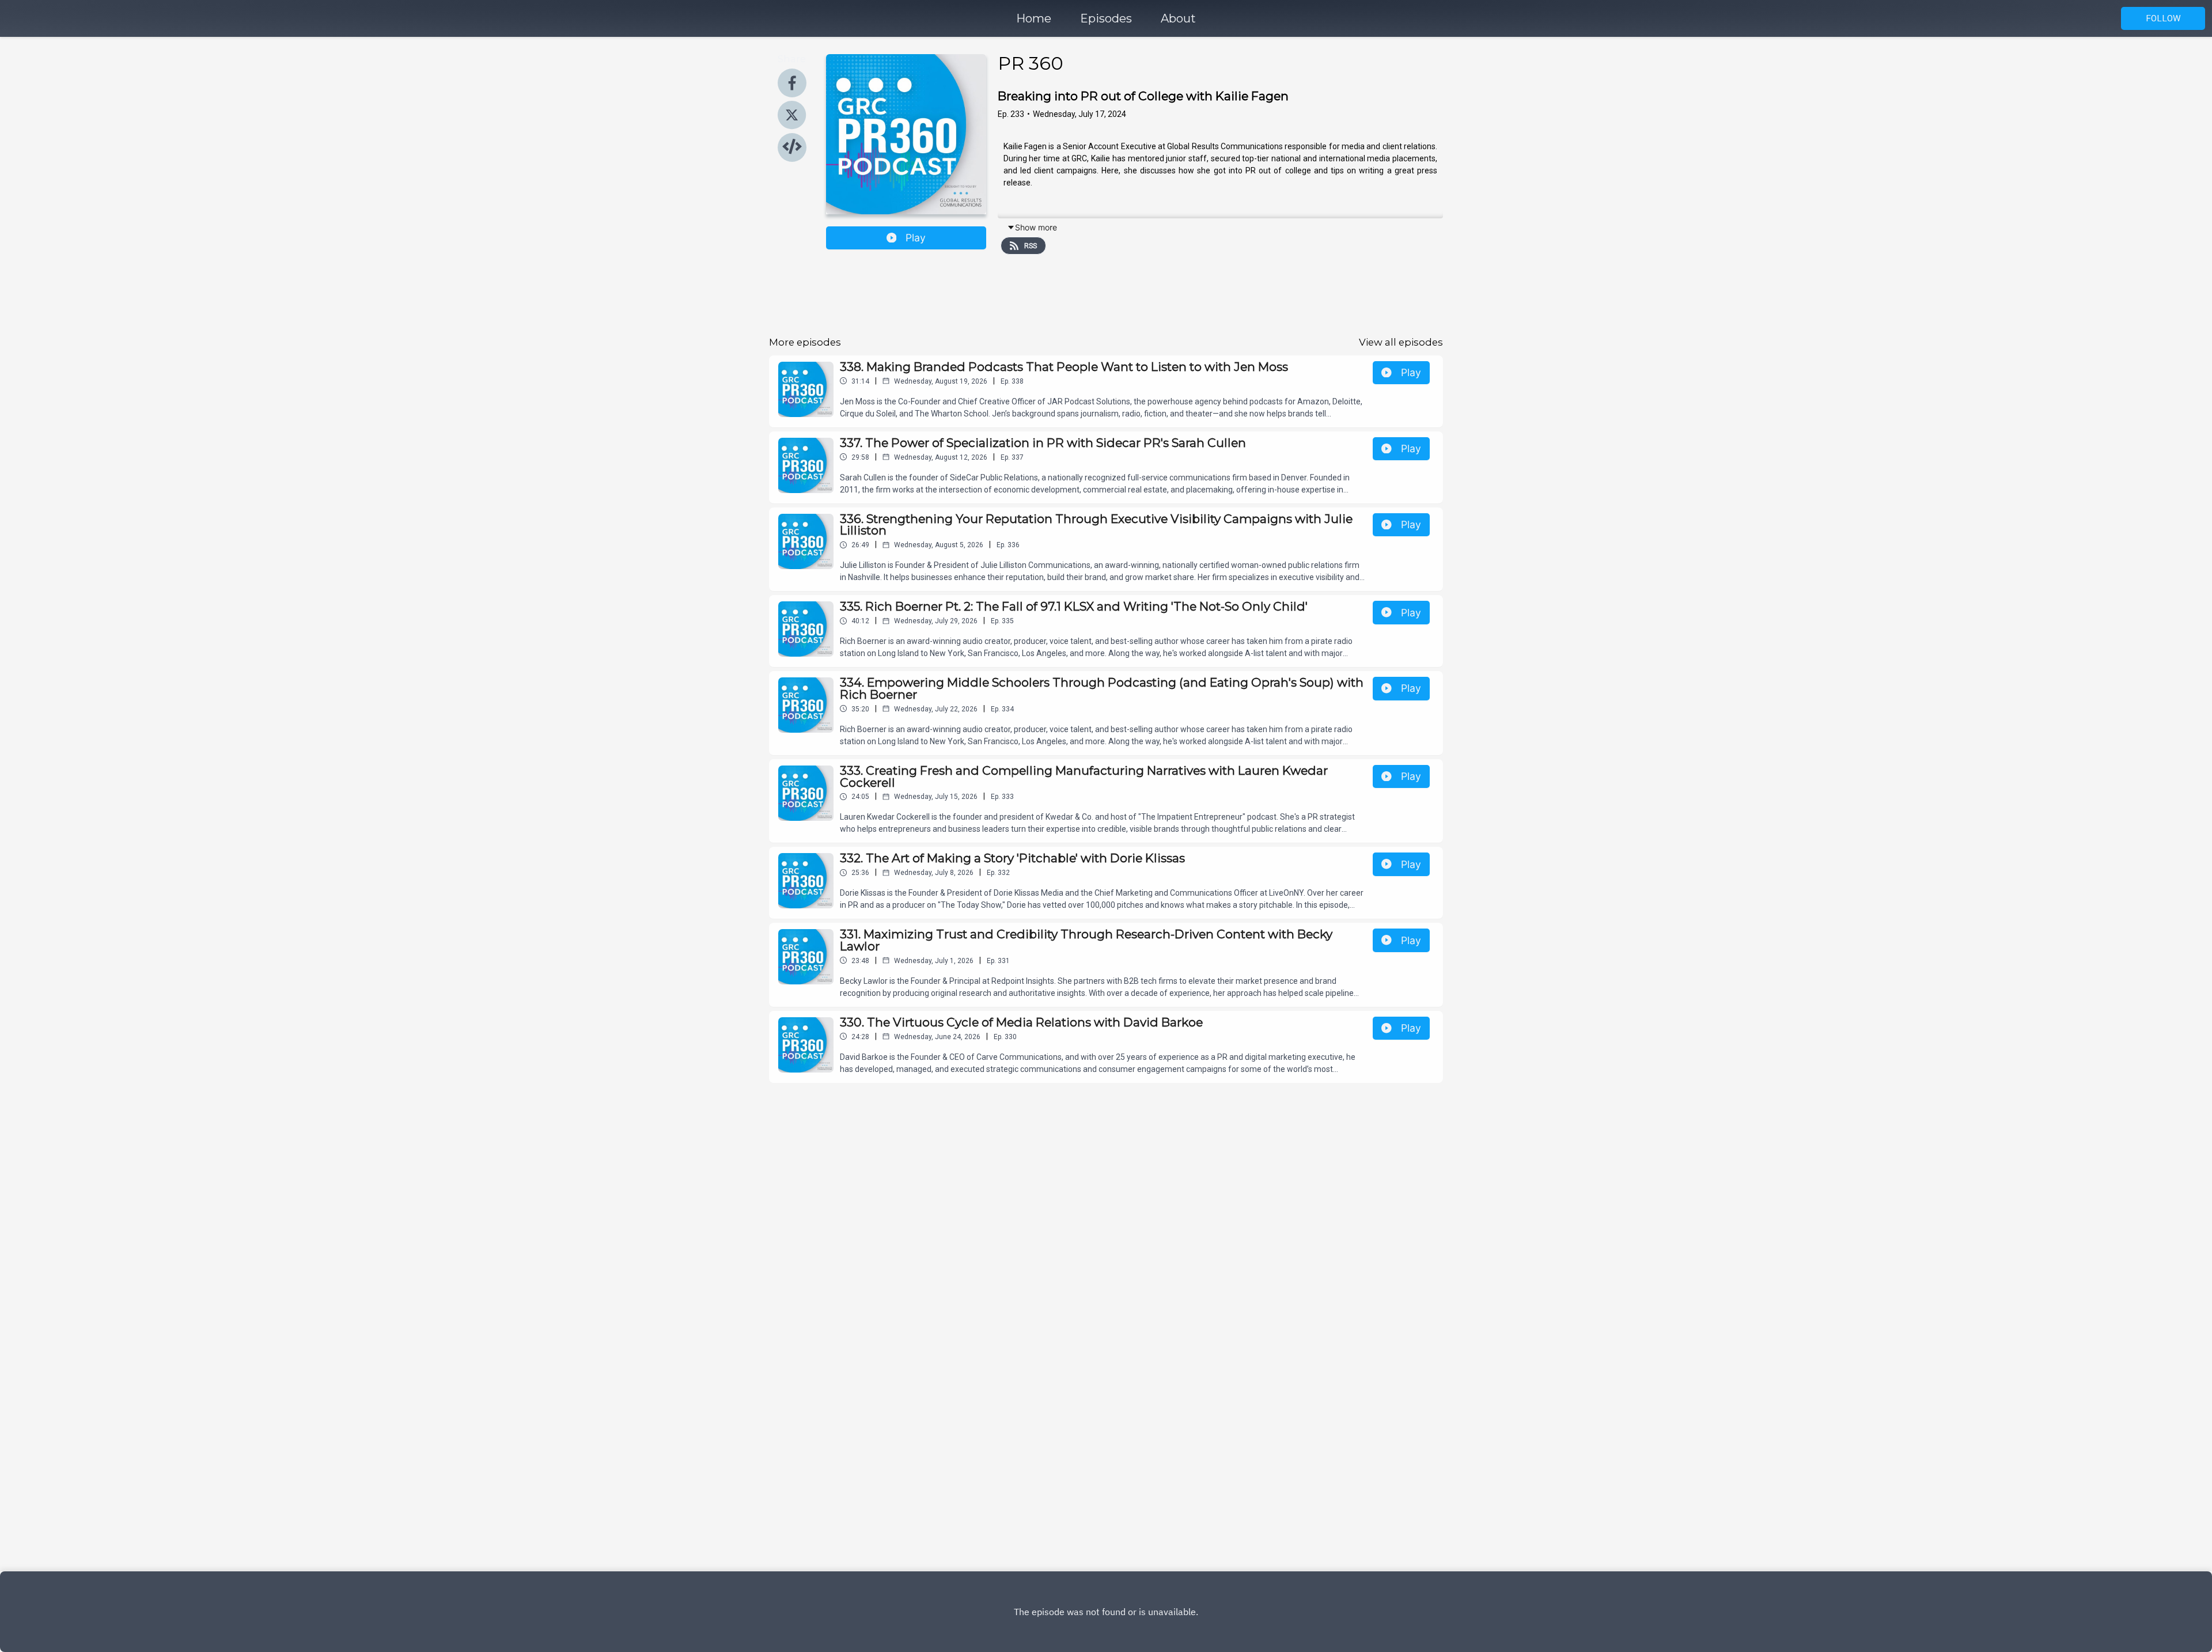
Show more (1036, 227)
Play (916, 238)
